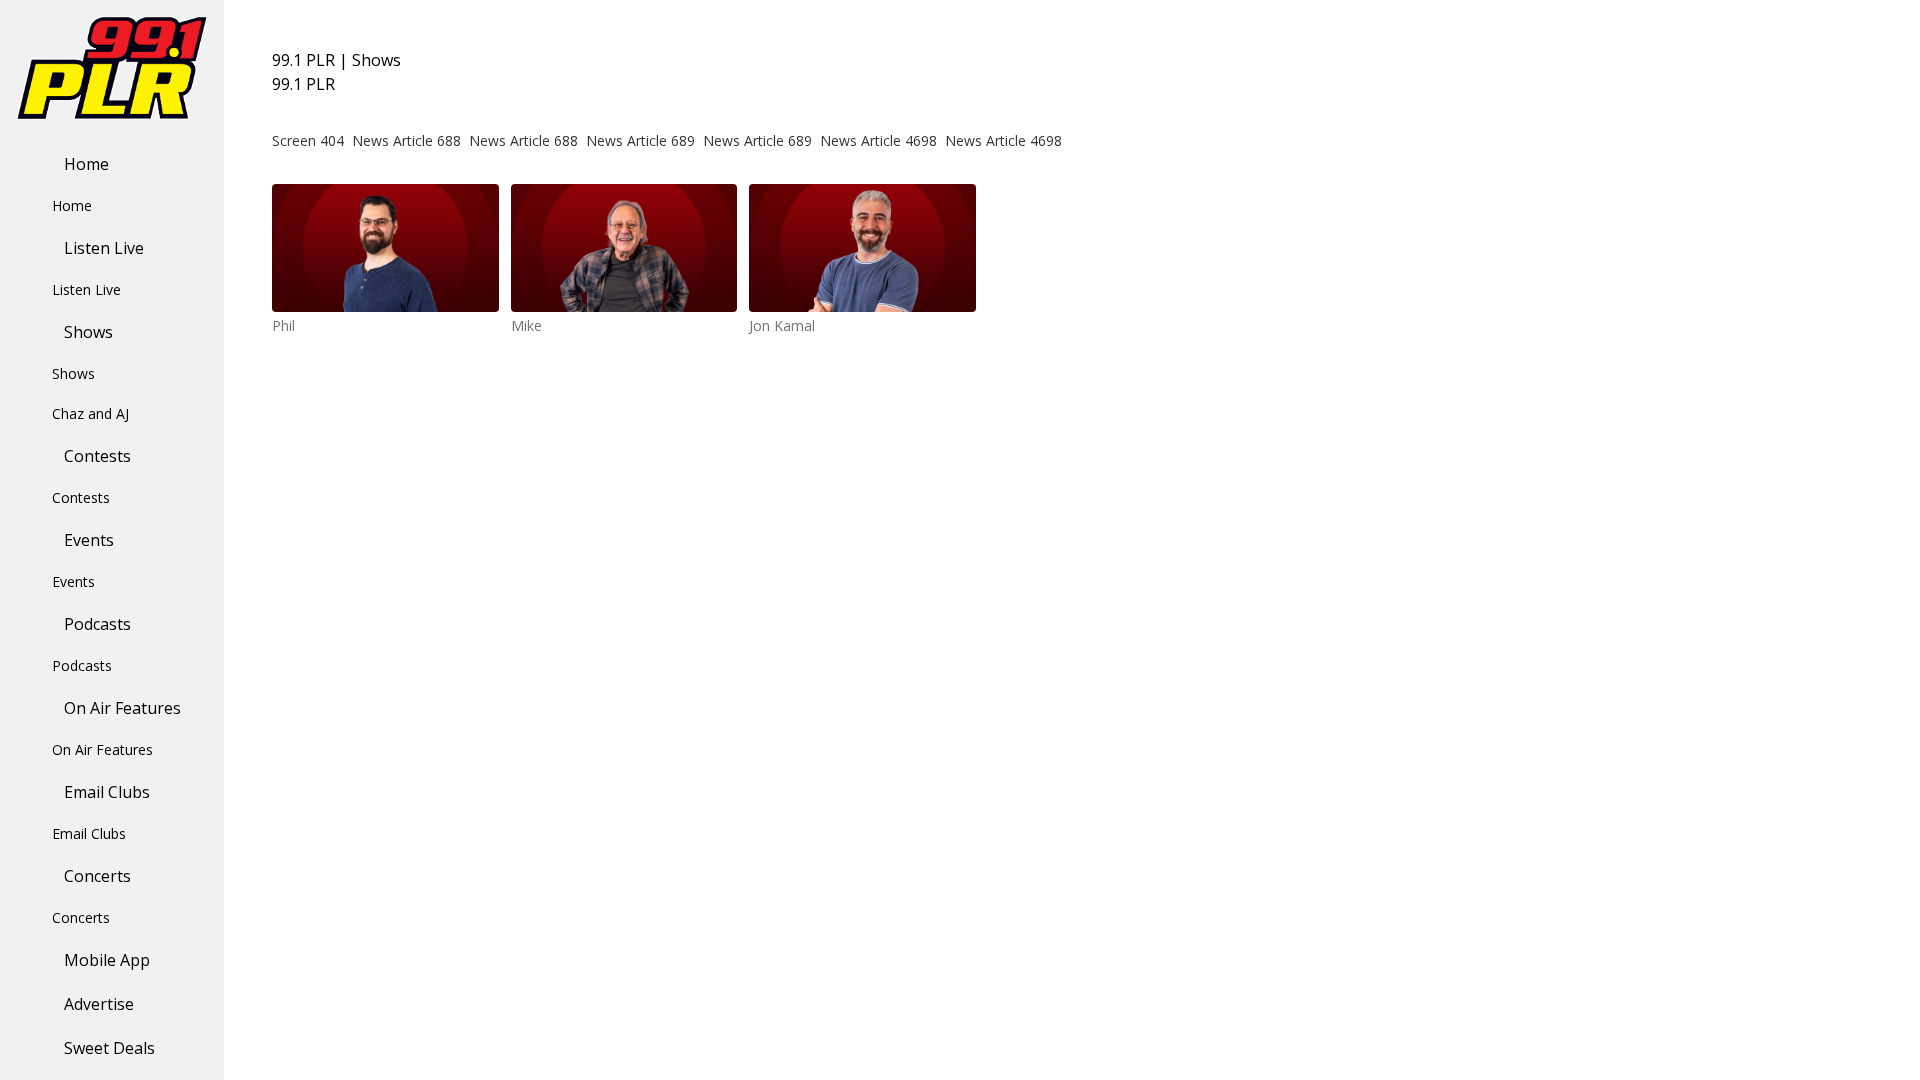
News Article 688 (406, 140)
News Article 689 (640, 140)
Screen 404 (308, 140)
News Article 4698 (878, 140)
